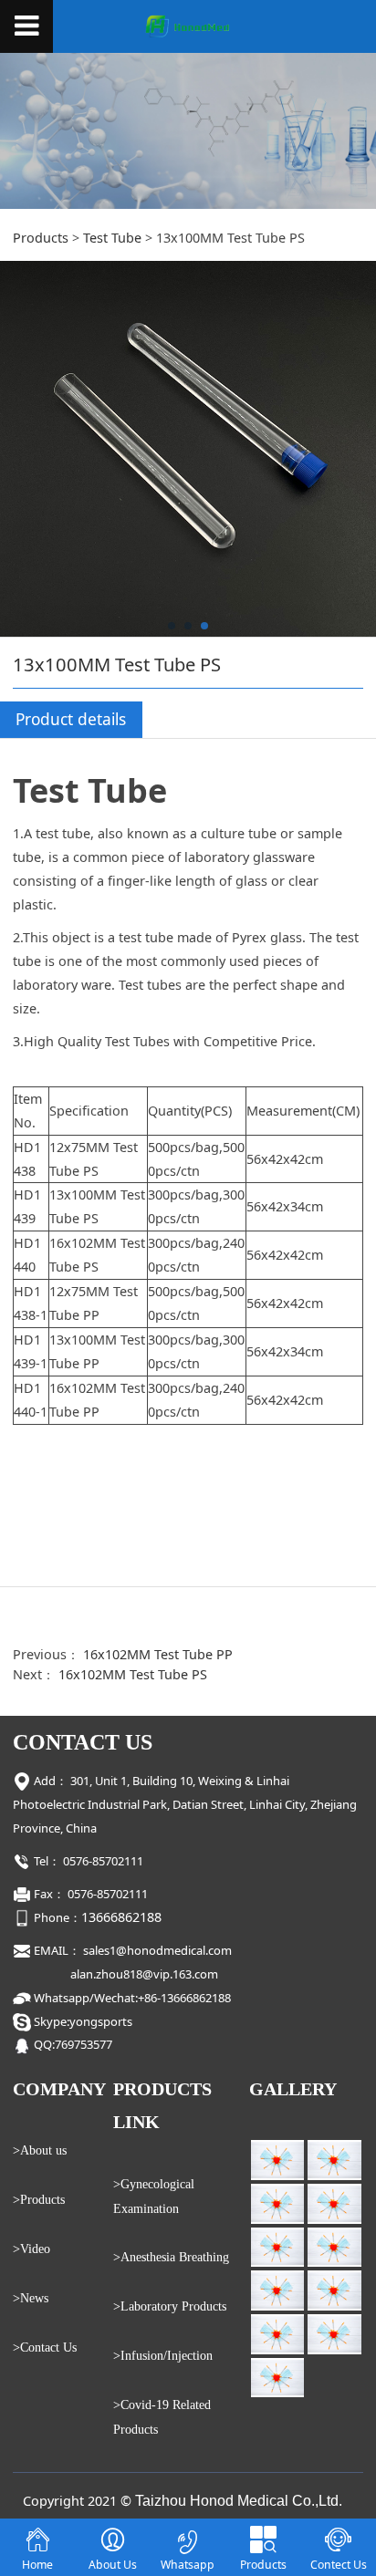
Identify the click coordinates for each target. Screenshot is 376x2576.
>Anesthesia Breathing (171, 2257)
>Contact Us (45, 2347)
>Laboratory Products (170, 2306)
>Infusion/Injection (163, 2355)
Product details (71, 719)
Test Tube (112, 238)
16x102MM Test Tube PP (158, 1654)
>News (31, 2298)
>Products (39, 2199)
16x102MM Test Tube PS (133, 1674)
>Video (31, 2249)
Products (41, 238)
